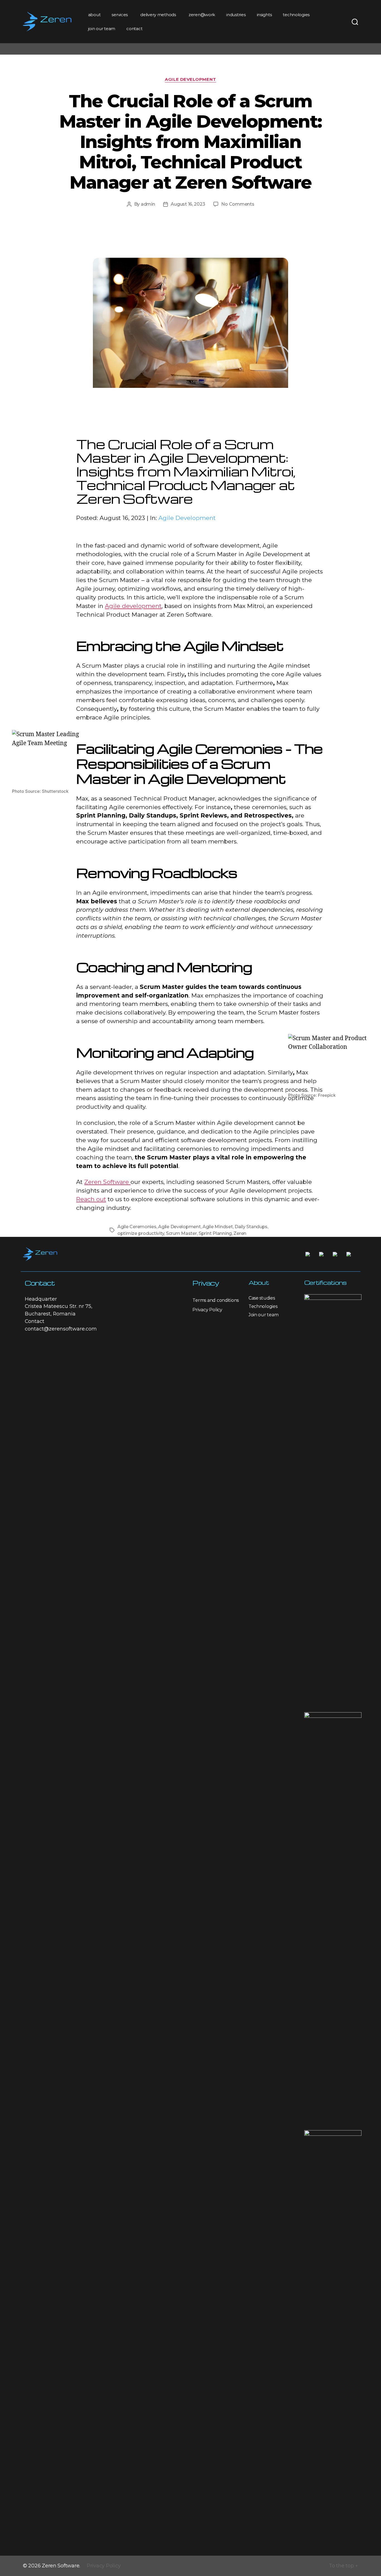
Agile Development (190, 79)
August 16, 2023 (188, 204)
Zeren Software (107, 1182)
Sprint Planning (215, 1233)
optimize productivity (141, 1233)
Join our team (264, 1315)
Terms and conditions (216, 1300)
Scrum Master (181, 1233)
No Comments (238, 204)
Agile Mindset (218, 1227)
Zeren (240, 1233)
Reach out (91, 1199)
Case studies (262, 1298)
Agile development (133, 606)
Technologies (263, 1306)
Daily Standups (251, 1227)
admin (148, 204)
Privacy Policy (207, 1310)
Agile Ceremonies (137, 1227)
